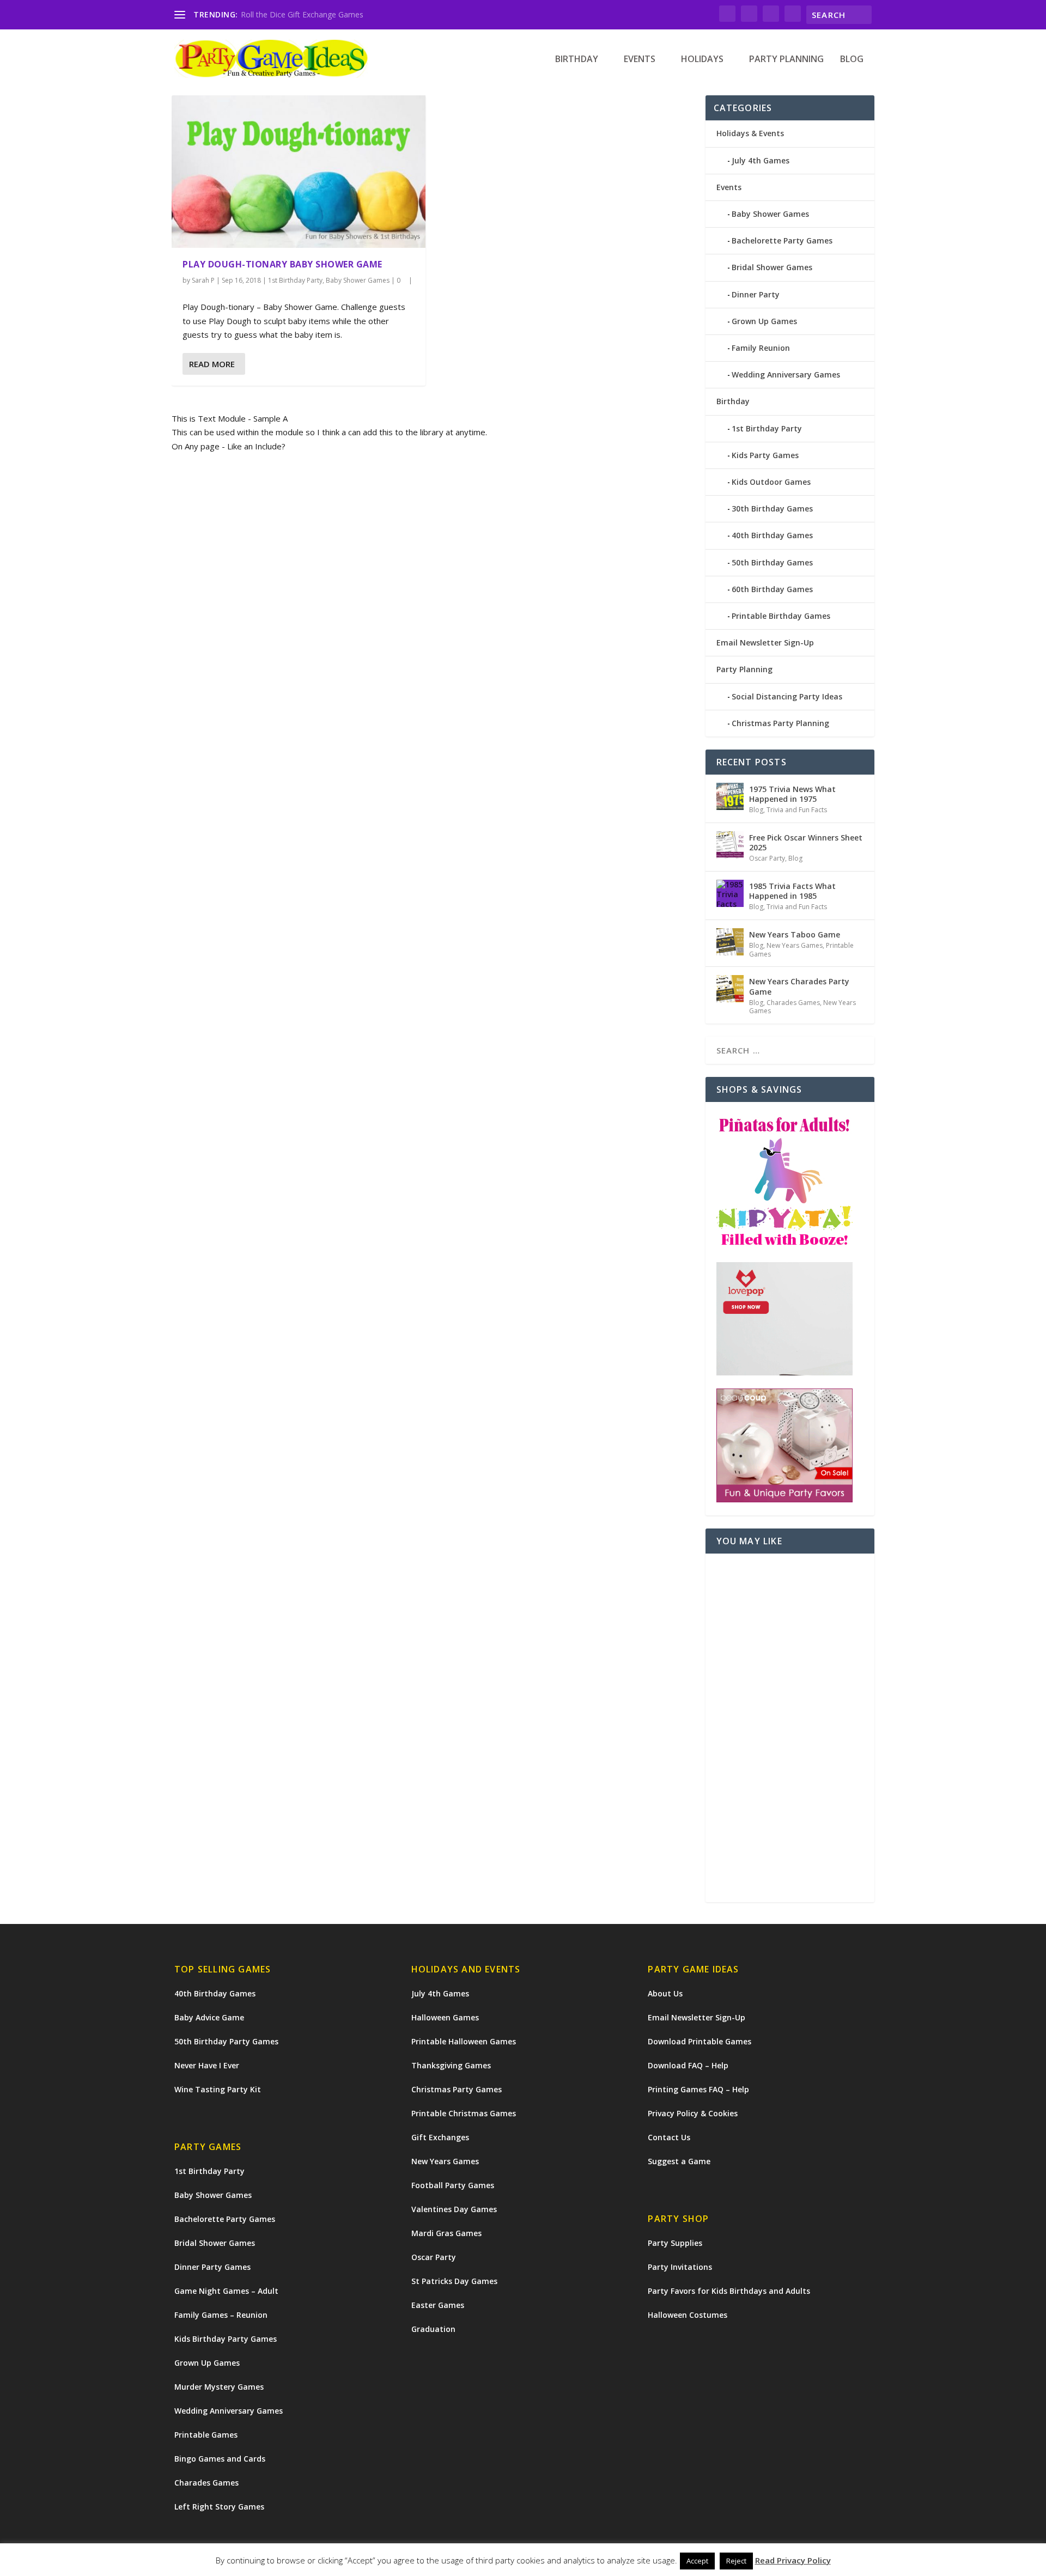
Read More (212, 364)
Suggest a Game (679, 2161)
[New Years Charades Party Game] (730, 989)
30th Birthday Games (772, 508)
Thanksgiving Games (451, 2065)
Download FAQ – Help (688, 2065)
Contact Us (669, 2137)
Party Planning (786, 60)
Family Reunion (761, 348)
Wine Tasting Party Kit (218, 2089)
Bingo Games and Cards (220, 2459)
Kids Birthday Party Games (226, 2339)
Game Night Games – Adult (226, 2291)
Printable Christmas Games (464, 2113)
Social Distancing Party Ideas (787, 696)
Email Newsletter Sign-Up (765, 643)
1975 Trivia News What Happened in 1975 (792, 794)
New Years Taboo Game (795, 934)
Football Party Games (453, 2185)
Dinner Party (756, 294)
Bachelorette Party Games (782, 240)
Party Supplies (675, 2243)
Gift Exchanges (440, 2137)
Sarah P (203, 280)
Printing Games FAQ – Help (698, 2089)
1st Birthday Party (295, 280)
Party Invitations (680, 2267)
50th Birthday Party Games (226, 2041)
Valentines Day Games (454, 2209)
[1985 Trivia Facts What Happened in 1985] (730, 893)
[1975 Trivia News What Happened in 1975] (730, 796)
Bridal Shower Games (772, 267)
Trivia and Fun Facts (797, 810)
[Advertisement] (790, 1728)
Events (640, 60)
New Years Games (795, 945)
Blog (852, 60)
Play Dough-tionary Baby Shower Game (282, 264)
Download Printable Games (700, 2041)
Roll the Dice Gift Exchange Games (302, 14)
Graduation (433, 2329)
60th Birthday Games (772, 589)
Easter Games (438, 2305)
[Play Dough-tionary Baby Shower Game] (299, 171)
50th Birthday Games (772, 562)
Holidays (702, 60)
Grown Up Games (764, 321)
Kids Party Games (765, 455)
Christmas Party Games (457, 2089)
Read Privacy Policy (793, 2560)
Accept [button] (697, 2561)
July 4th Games (761, 160)
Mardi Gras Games (446, 2233)
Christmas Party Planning (780, 723)
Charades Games (793, 1003)
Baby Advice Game (209, 2017)
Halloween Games (445, 2017)
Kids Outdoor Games (771, 482)
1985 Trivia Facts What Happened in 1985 (792, 891)
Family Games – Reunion (221, 2315)
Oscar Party (767, 858)
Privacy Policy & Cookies (693, 2113)
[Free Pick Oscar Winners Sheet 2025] (730, 845)
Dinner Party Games (212, 2267)
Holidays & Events (750, 133)
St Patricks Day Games (454, 2281)
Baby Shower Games (358, 280)
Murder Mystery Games (219, 2387)
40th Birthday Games (772, 535)
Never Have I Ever (207, 2065)
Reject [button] (736, 2561)
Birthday (577, 60)
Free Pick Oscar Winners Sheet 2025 (806, 842)
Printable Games (206, 2435)
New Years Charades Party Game (799, 986)
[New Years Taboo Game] (730, 942)
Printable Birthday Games (781, 616)
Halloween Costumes (688, 2315)
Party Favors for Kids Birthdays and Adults (729, 2291)
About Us (665, 1993)
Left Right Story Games (219, 2507)
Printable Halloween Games (464, 2041)
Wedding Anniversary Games (786, 374)
